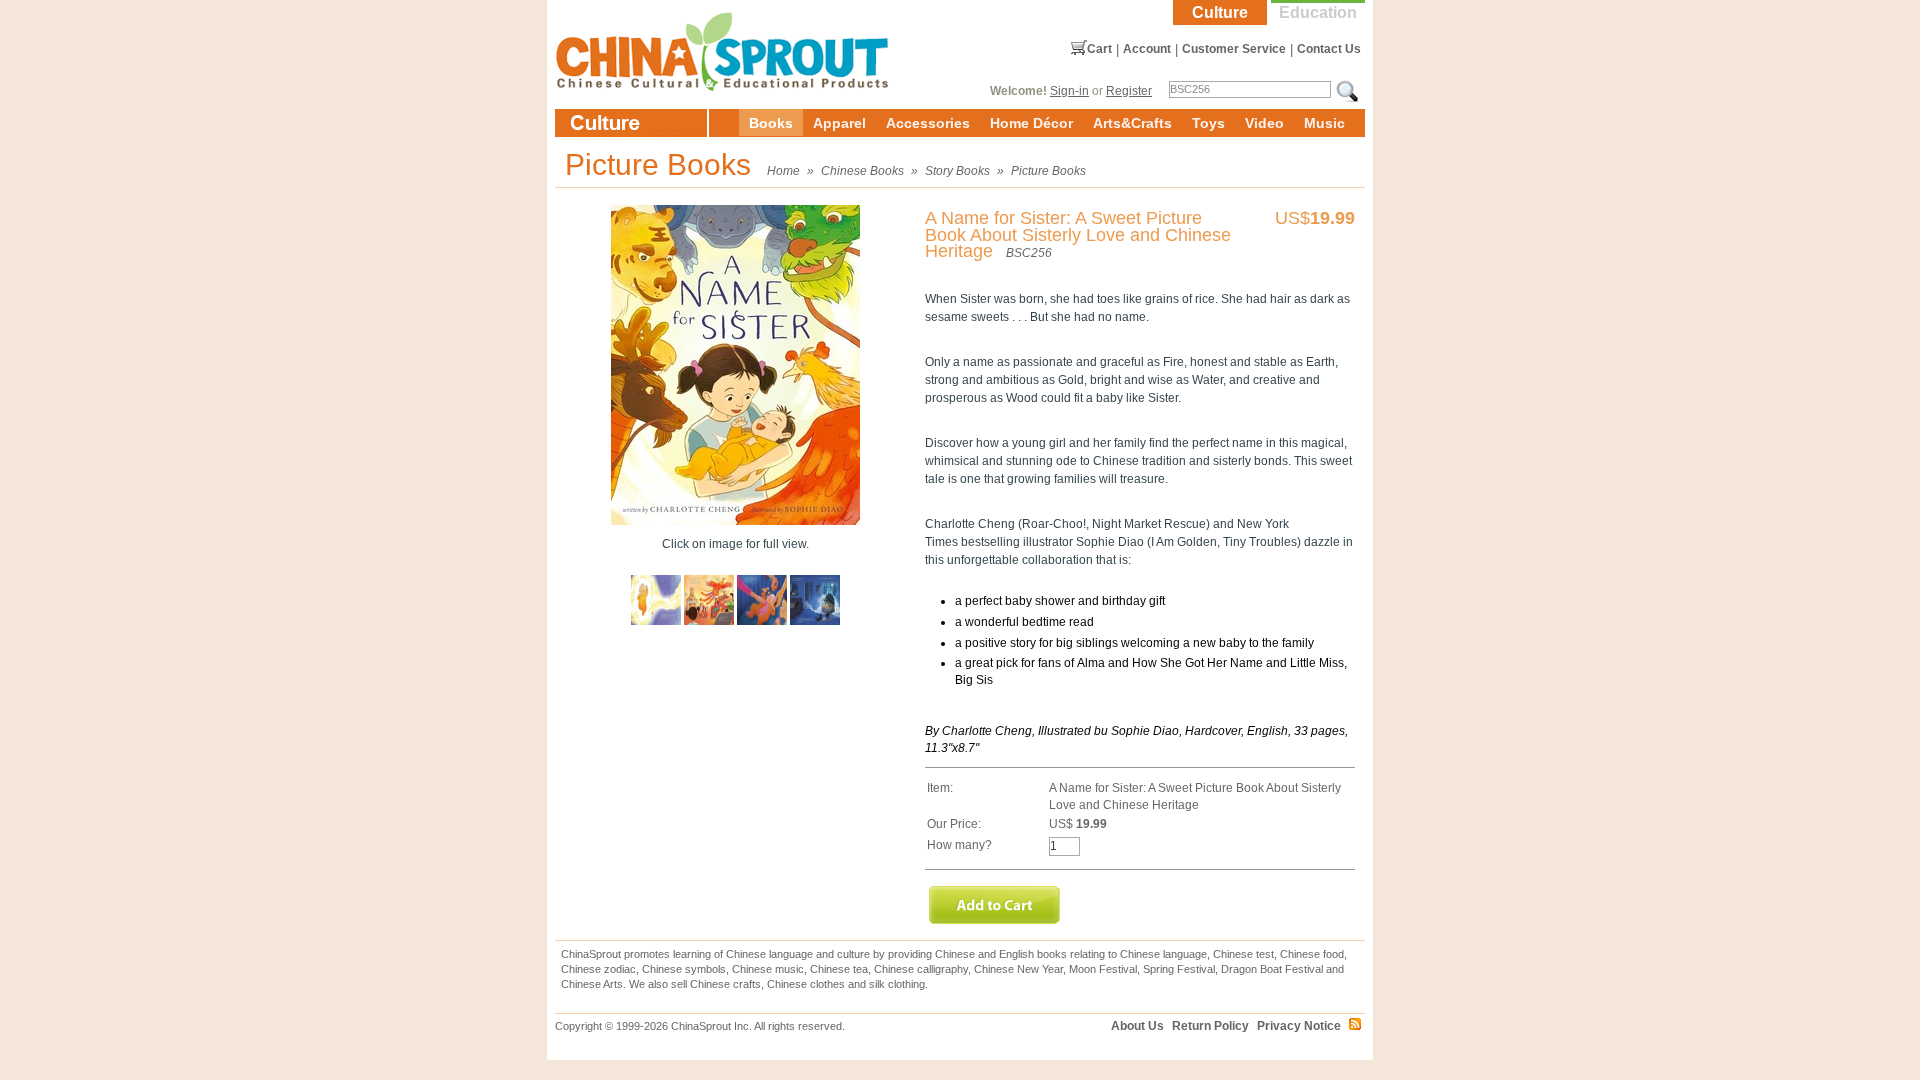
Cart (1099, 49)
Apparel (839, 123)
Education (1318, 12)
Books (771, 123)
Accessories (928, 123)
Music (1324, 123)
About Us (1137, 1026)
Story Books (957, 171)
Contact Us (1329, 49)
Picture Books (1048, 171)
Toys (1208, 123)
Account (1147, 49)
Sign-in (1069, 91)
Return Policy (1210, 1026)
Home (783, 171)
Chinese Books (862, 171)
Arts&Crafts (1132, 123)
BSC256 (1029, 253)
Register (1129, 91)
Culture (1220, 12)
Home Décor (1031, 123)
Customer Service (1234, 49)
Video (1264, 123)
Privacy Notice (1299, 1026)
